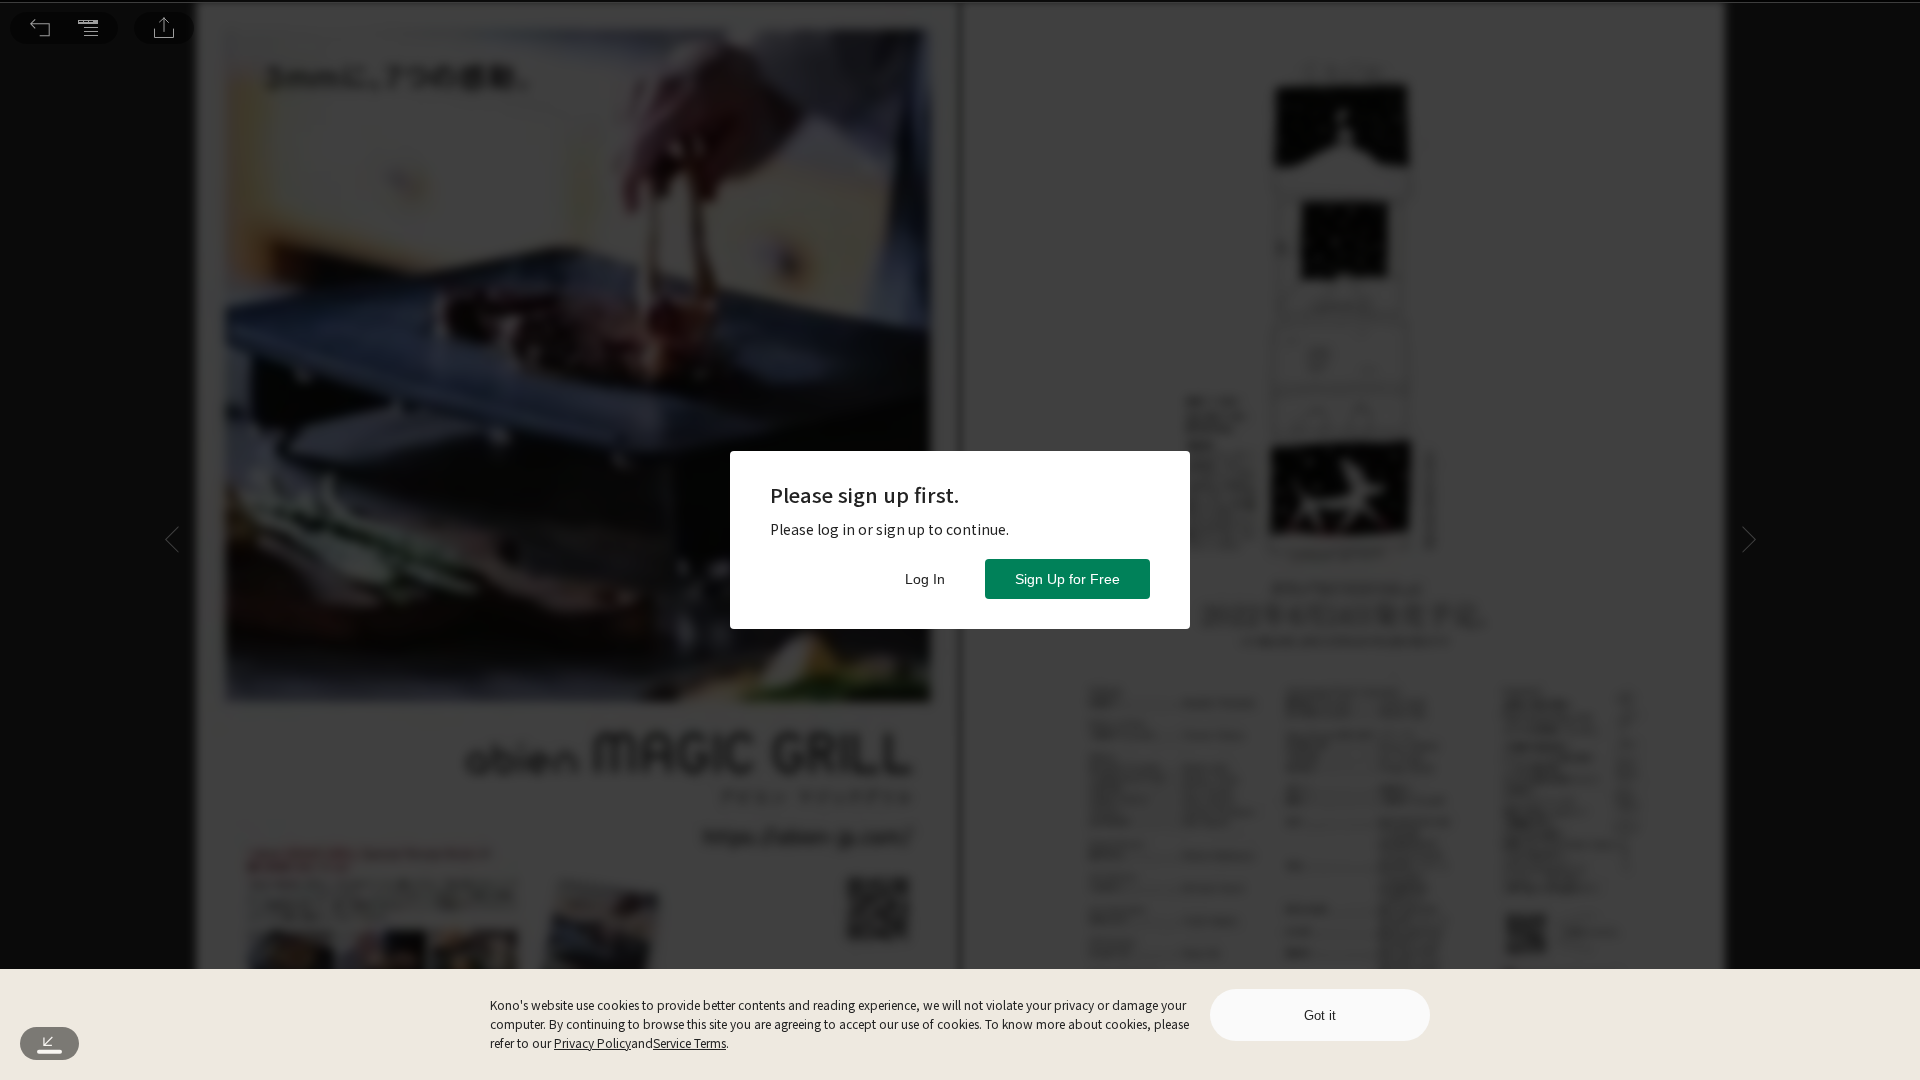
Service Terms (689, 1042)
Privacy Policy (592, 1042)
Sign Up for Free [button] (1067, 579)
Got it (1320, 1015)
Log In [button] (925, 579)
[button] (40, 28)
